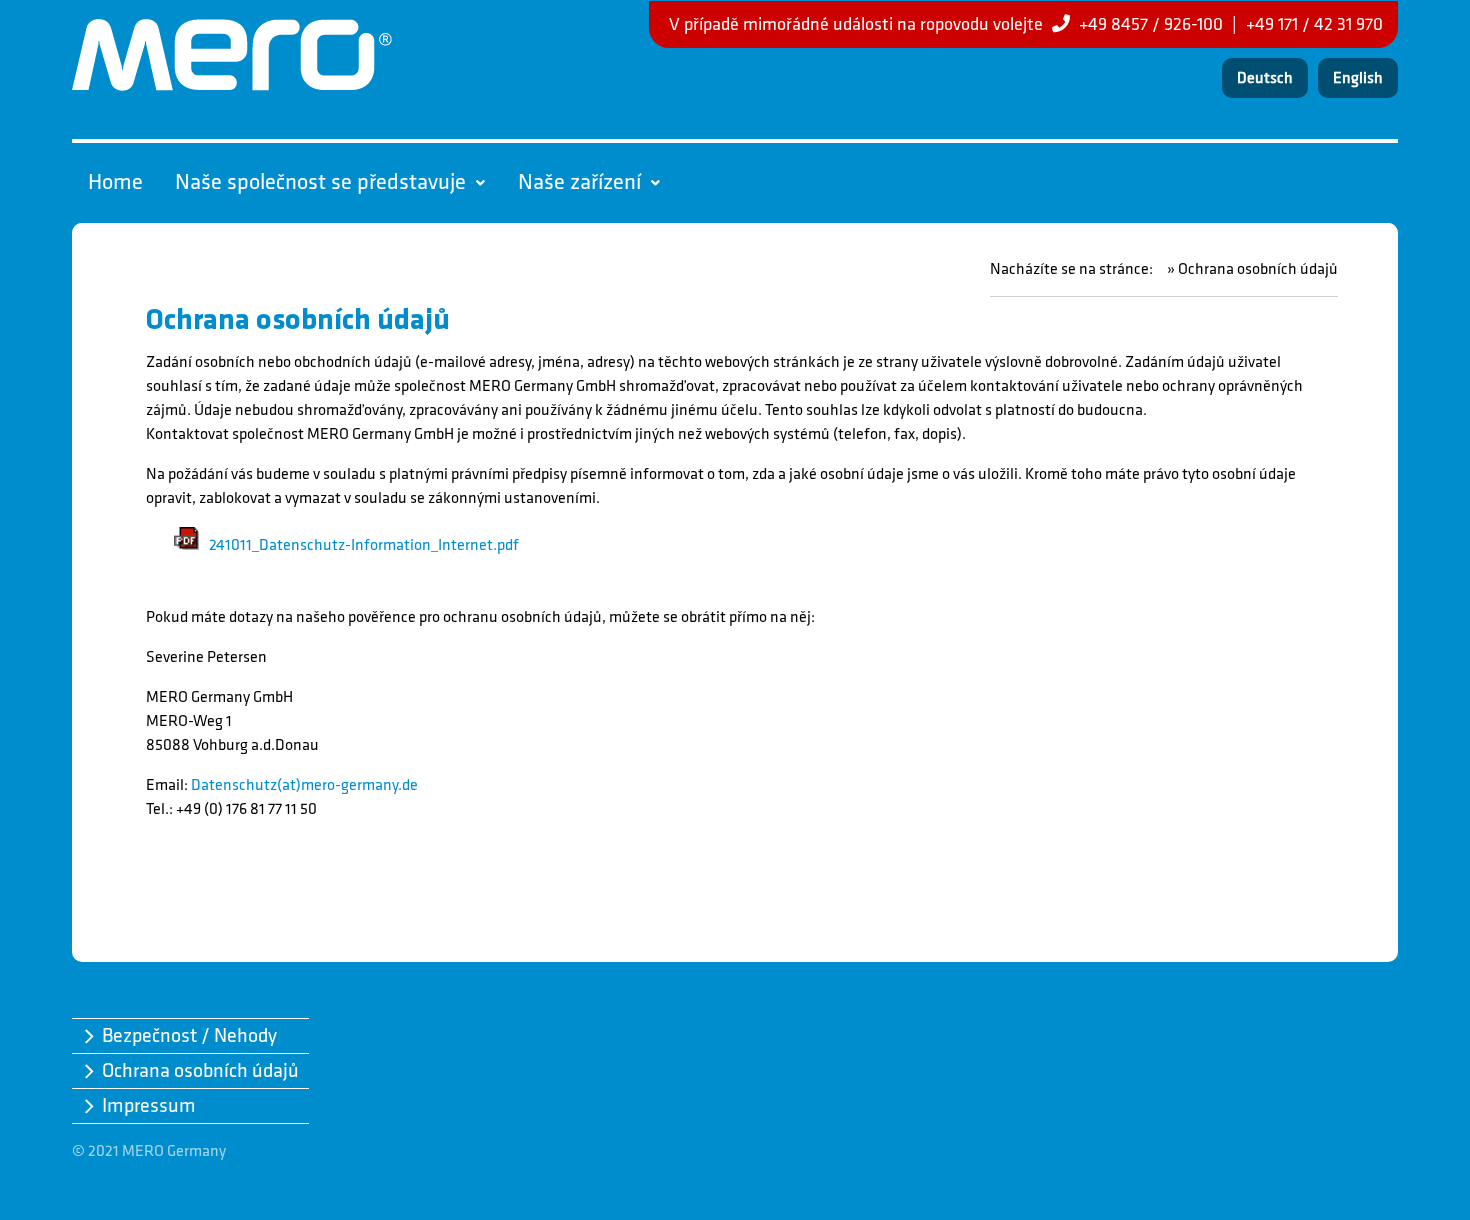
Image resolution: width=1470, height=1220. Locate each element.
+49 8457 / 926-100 (1151, 24)
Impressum (149, 1106)
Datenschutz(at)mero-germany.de (304, 785)
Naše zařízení (579, 182)
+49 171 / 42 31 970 (1314, 24)
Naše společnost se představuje (320, 182)
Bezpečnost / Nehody (189, 1036)
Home (115, 182)
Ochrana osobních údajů (200, 1071)
